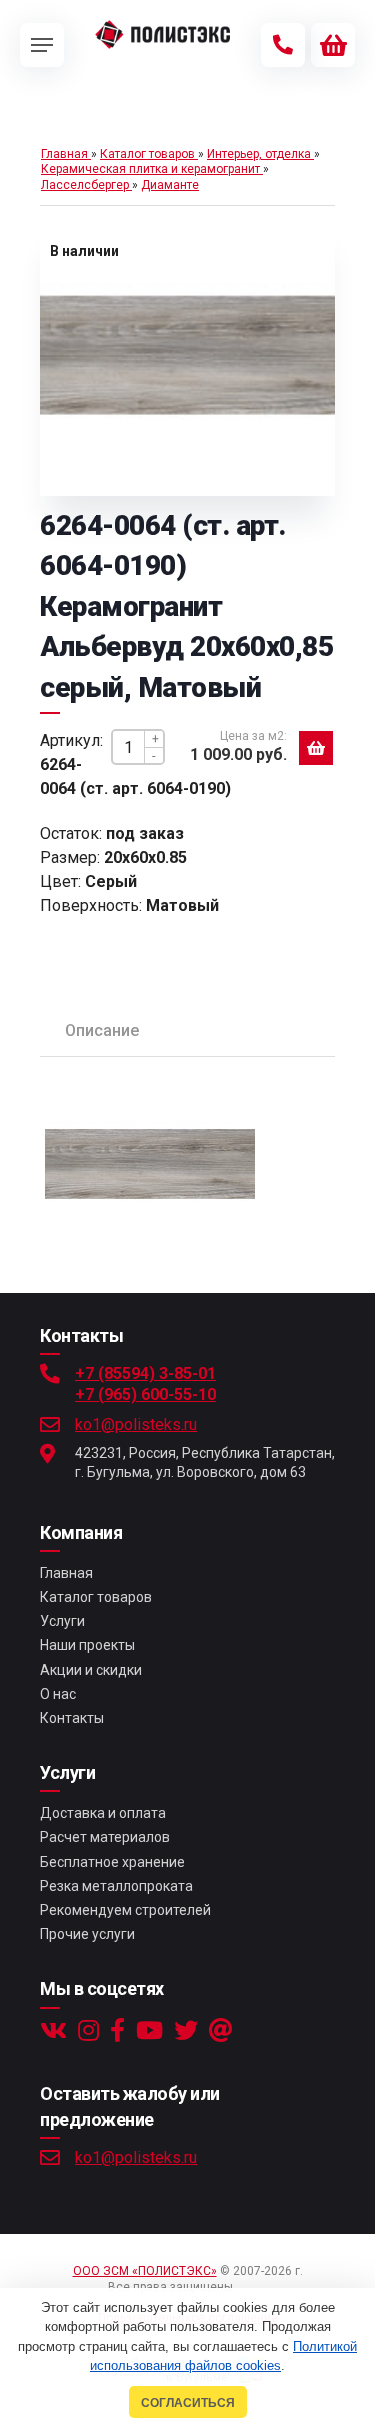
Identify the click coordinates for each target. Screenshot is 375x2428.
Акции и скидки (91, 1670)
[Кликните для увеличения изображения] (187, 356)
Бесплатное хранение (112, 1862)
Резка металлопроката (116, 1886)
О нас (58, 1694)
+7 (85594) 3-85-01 (145, 1373)
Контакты (72, 1718)
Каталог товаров (96, 1597)
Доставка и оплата (103, 1813)
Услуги (62, 1621)
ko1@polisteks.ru (136, 1424)
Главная (66, 1573)
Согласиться (188, 2402)
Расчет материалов (105, 1837)
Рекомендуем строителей (125, 1910)
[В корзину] (316, 748)
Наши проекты (87, 1645)
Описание (102, 1030)
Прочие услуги (87, 1934)
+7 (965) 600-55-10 (145, 1394)
